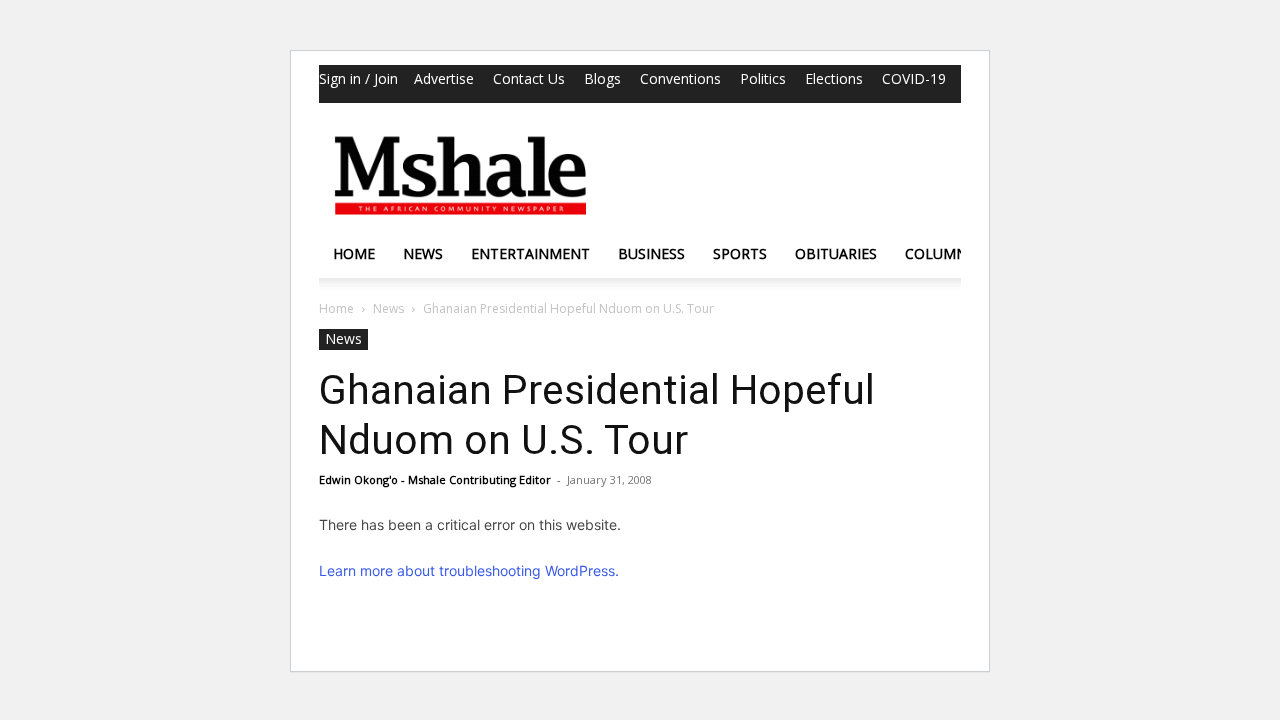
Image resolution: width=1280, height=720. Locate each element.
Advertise (444, 78)
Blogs (602, 78)
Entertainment (530, 253)
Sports (740, 253)
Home (354, 253)
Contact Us (529, 78)
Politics (763, 78)
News (423, 253)
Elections (834, 78)
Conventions (680, 78)
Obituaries (836, 253)
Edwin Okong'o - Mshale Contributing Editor (435, 479)
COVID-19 (914, 78)
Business (651, 253)
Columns (940, 253)
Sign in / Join (358, 78)
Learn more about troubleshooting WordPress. (469, 570)
